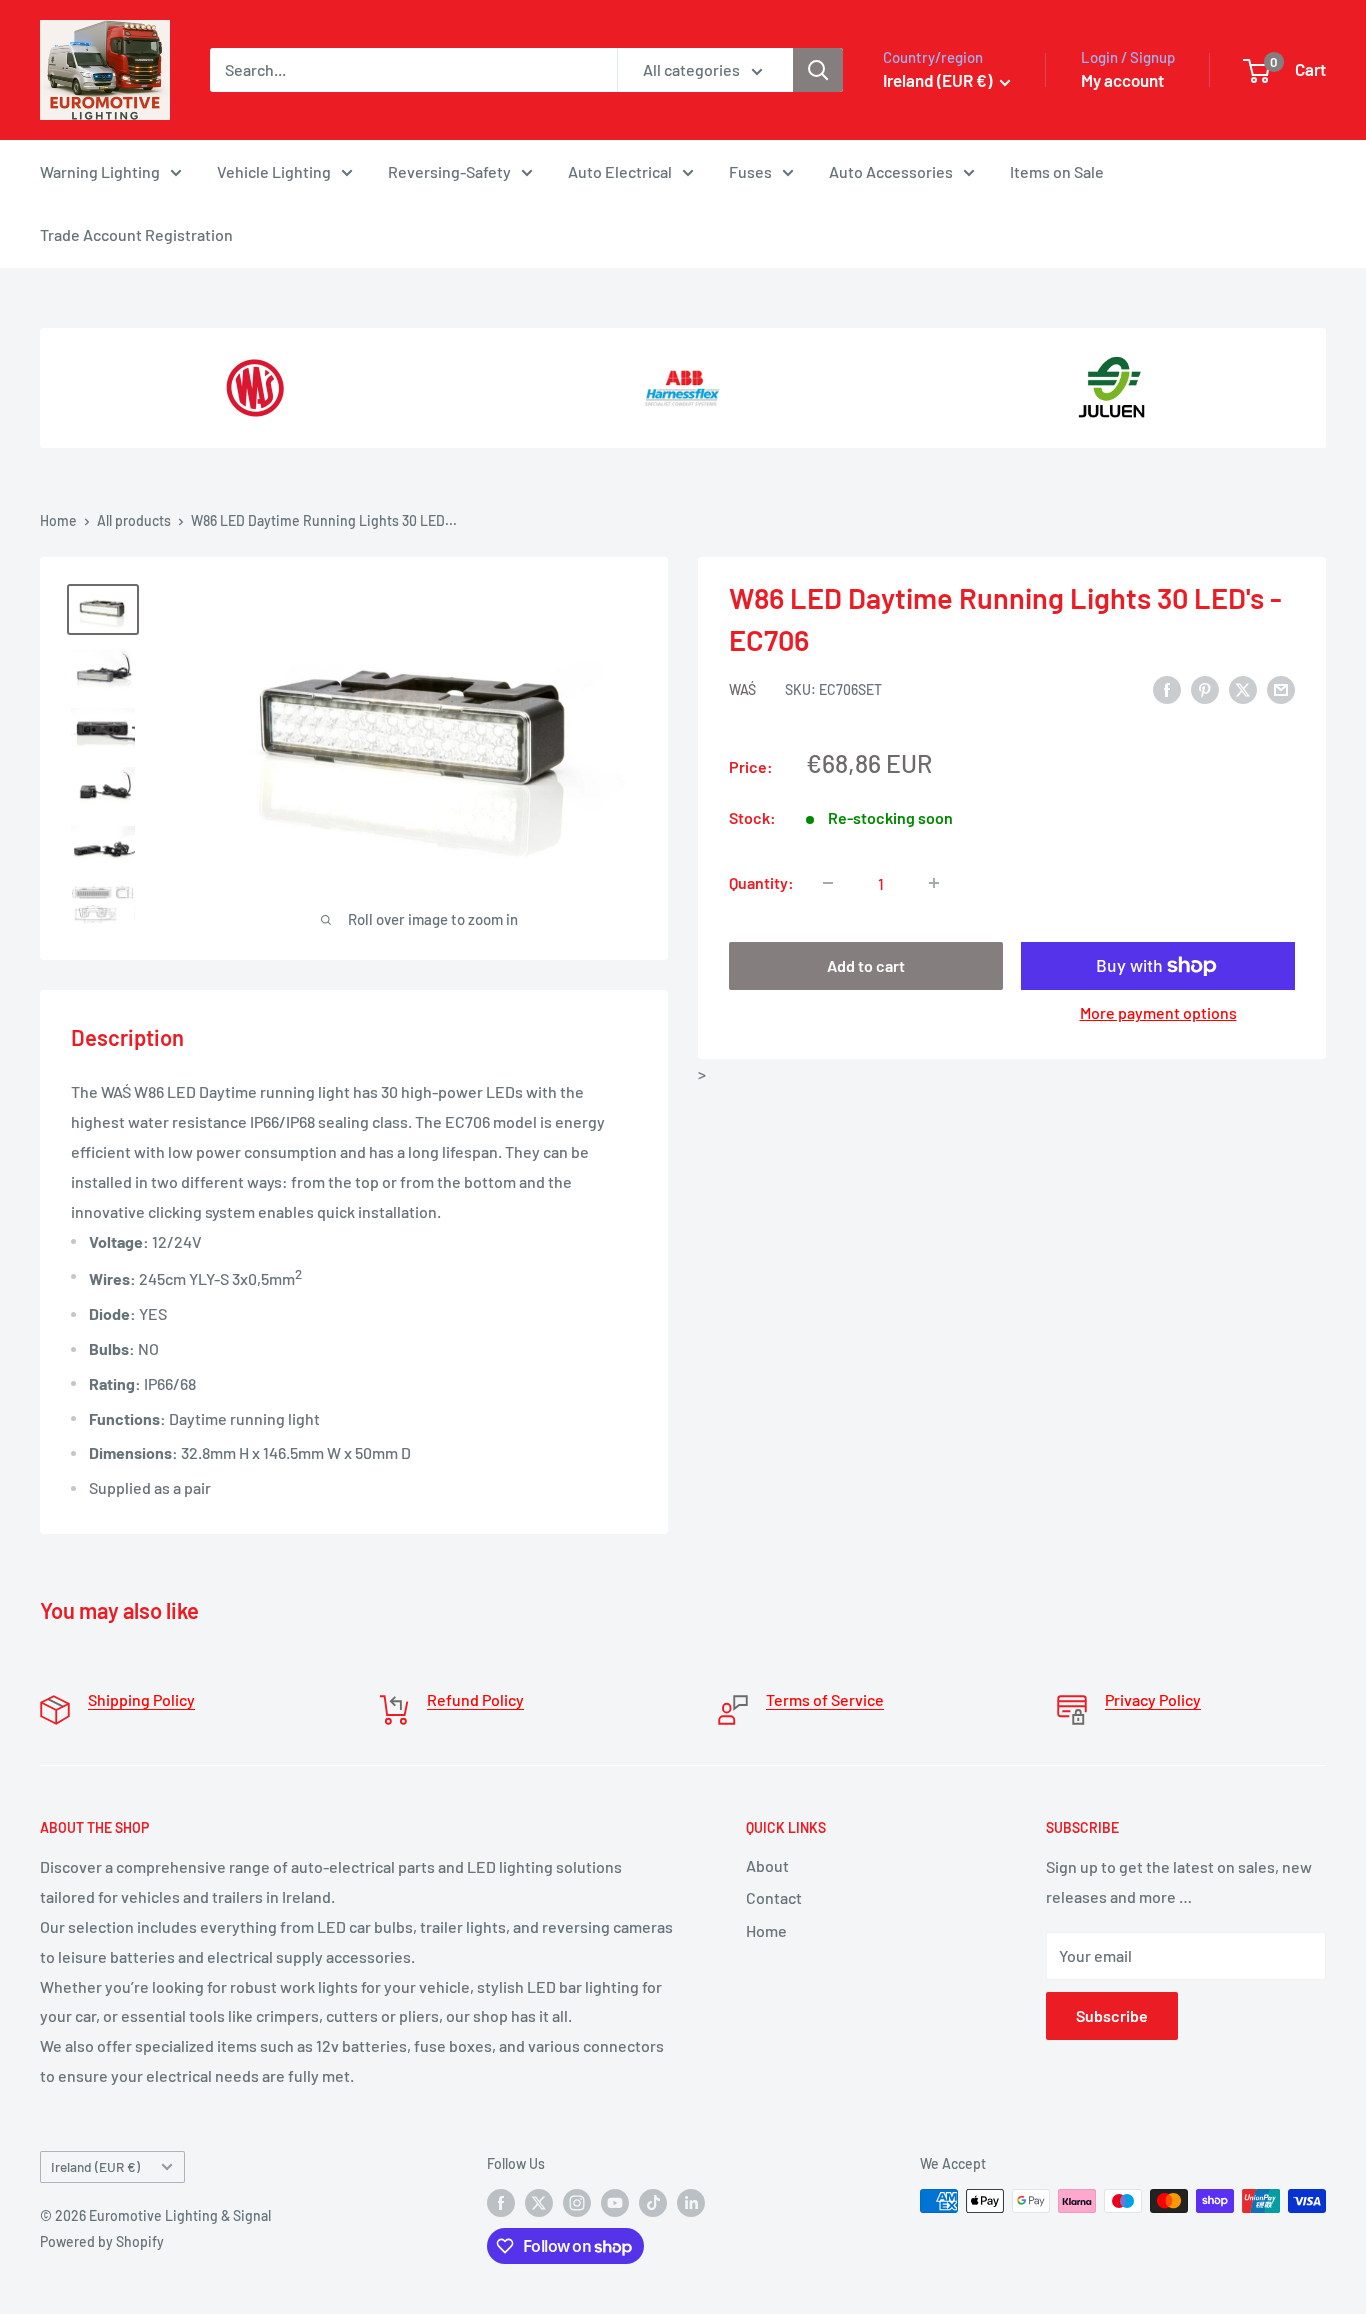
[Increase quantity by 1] (934, 883)
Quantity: (761, 882)
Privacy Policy (1153, 1699)
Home (58, 520)
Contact (774, 1897)
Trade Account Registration (136, 234)
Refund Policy (475, 1699)
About (767, 1865)
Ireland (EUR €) (95, 2166)
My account (1122, 80)
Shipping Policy (141, 1699)
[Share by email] (1281, 688)
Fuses (750, 171)
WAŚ (742, 689)
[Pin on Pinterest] (1205, 688)
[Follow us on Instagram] (577, 2203)
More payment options (1158, 1012)
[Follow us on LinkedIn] (691, 2203)
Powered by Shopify (102, 2241)
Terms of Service (825, 1699)
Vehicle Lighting (274, 171)
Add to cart (866, 965)
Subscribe (1112, 2015)
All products (134, 520)
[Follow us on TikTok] (653, 2203)
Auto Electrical (620, 171)
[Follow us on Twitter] (539, 2203)
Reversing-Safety (449, 171)
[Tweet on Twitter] (1243, 688)
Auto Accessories (891, 171)
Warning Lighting (100, 171)
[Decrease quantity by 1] (828, 883)
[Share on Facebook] (1167, 688)
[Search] (818, 70)
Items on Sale (1057, 171)
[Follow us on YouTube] (615, 2203)
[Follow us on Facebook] (501, 2203)
